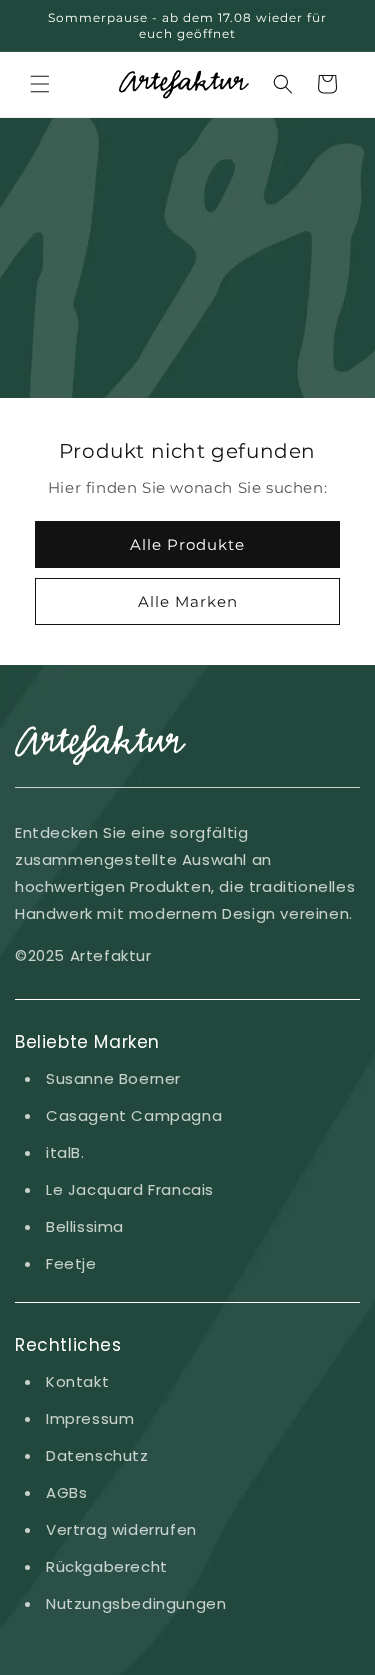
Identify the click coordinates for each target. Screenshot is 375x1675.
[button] (40, 84)
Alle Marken (188, 600)
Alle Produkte (187, 543)
